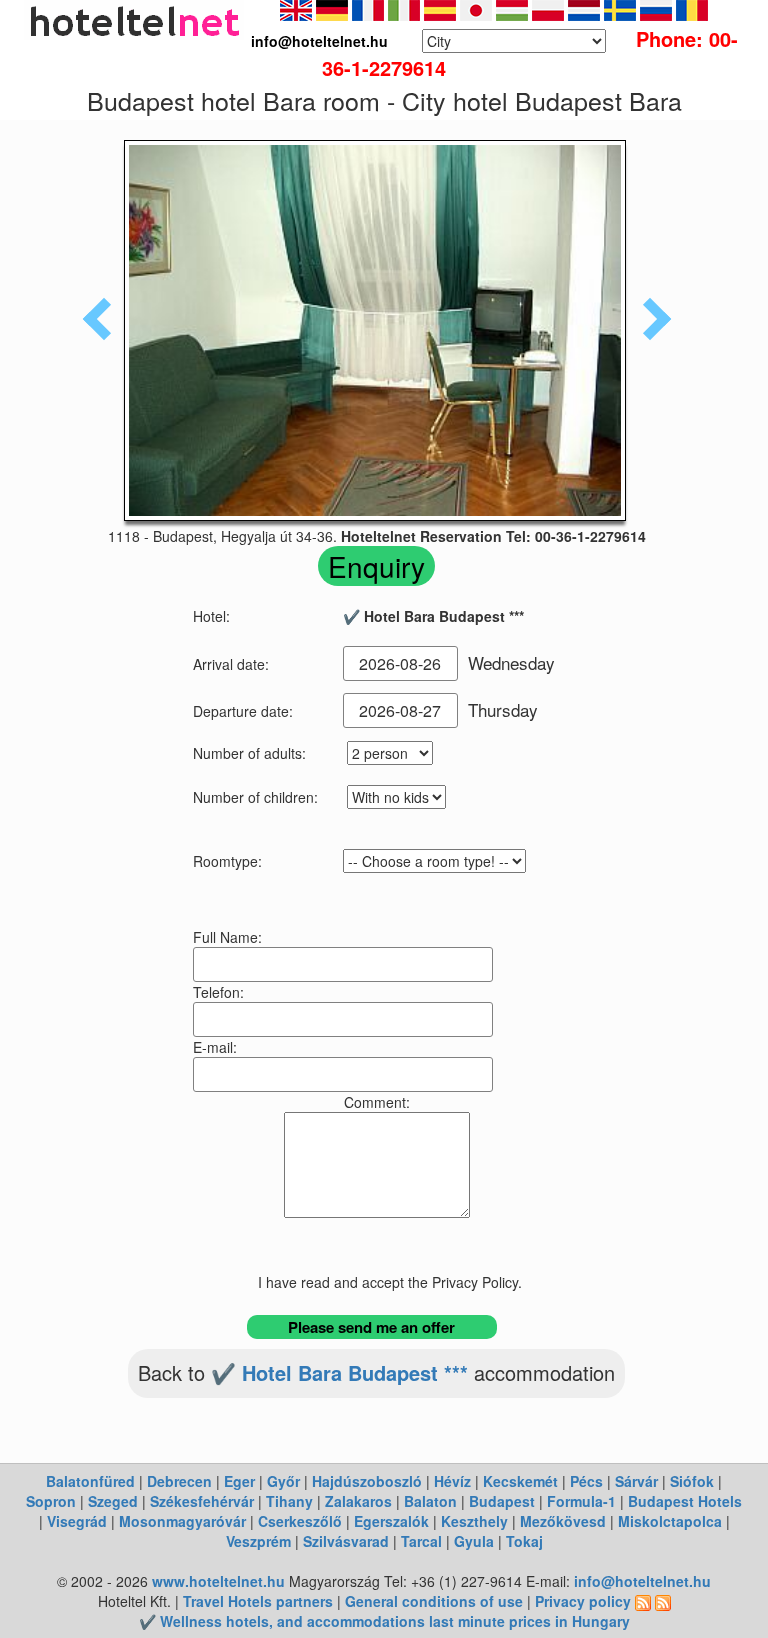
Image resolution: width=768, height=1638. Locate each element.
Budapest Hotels (685, 1501)
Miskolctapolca (670, 1521)
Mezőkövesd (563, 1521)
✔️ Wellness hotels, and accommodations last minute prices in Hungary (384, 1621)
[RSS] (643, 1601)
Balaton (430, 1501)
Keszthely (474, 1521)
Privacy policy (583, 1601)
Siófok (692, 1481)
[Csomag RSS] (663, 1601)
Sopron (51, 1501)
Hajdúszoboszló (367, 1481)
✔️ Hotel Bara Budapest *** (339, 1372)
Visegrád (77, 1521)
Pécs (586, 1481)
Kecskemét (520, 1481)
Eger (239, 1481)
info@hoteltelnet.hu (642, 1581)
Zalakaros (358, 1501)
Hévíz (452, 1481)
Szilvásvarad (346, 1541)
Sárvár (636, 1481)
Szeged (113, 1501)
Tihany (289, 1501)
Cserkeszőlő (300, 1521)
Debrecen (179, 1481)
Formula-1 (581, 1501)
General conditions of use (434, 1601)
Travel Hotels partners (258, 1601)
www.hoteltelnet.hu (218, 1581)
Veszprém (258, 1541)
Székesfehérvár (202, 1501)
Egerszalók (391, 1521)
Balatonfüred (90, 1481)
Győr (283, 1481)
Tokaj (524, 1541)
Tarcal (421, 1541)
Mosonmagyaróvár (182, 1521)
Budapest (502, 1501)
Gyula (474, 1541)
